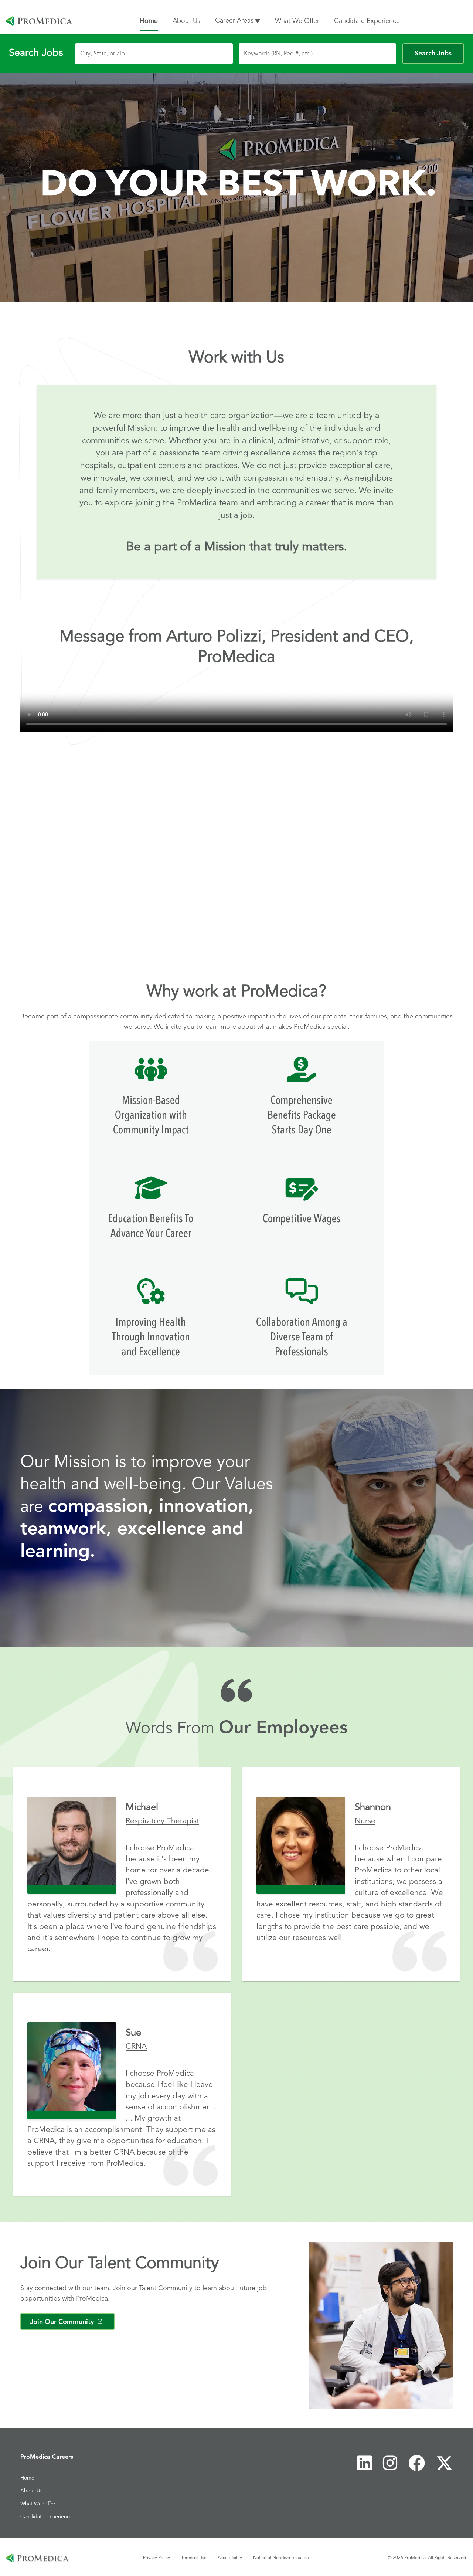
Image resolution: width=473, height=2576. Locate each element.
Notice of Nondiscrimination (281, 2557)
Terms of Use (194, 2557)
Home (149, 21)
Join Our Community (72, 2322)
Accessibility (230, 2557)
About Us (186, 21)
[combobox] (154, 54)
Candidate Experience (367, 21)
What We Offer (297, 21)
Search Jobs (433, 54)
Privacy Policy (156, 2557)
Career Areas (234, 21)
